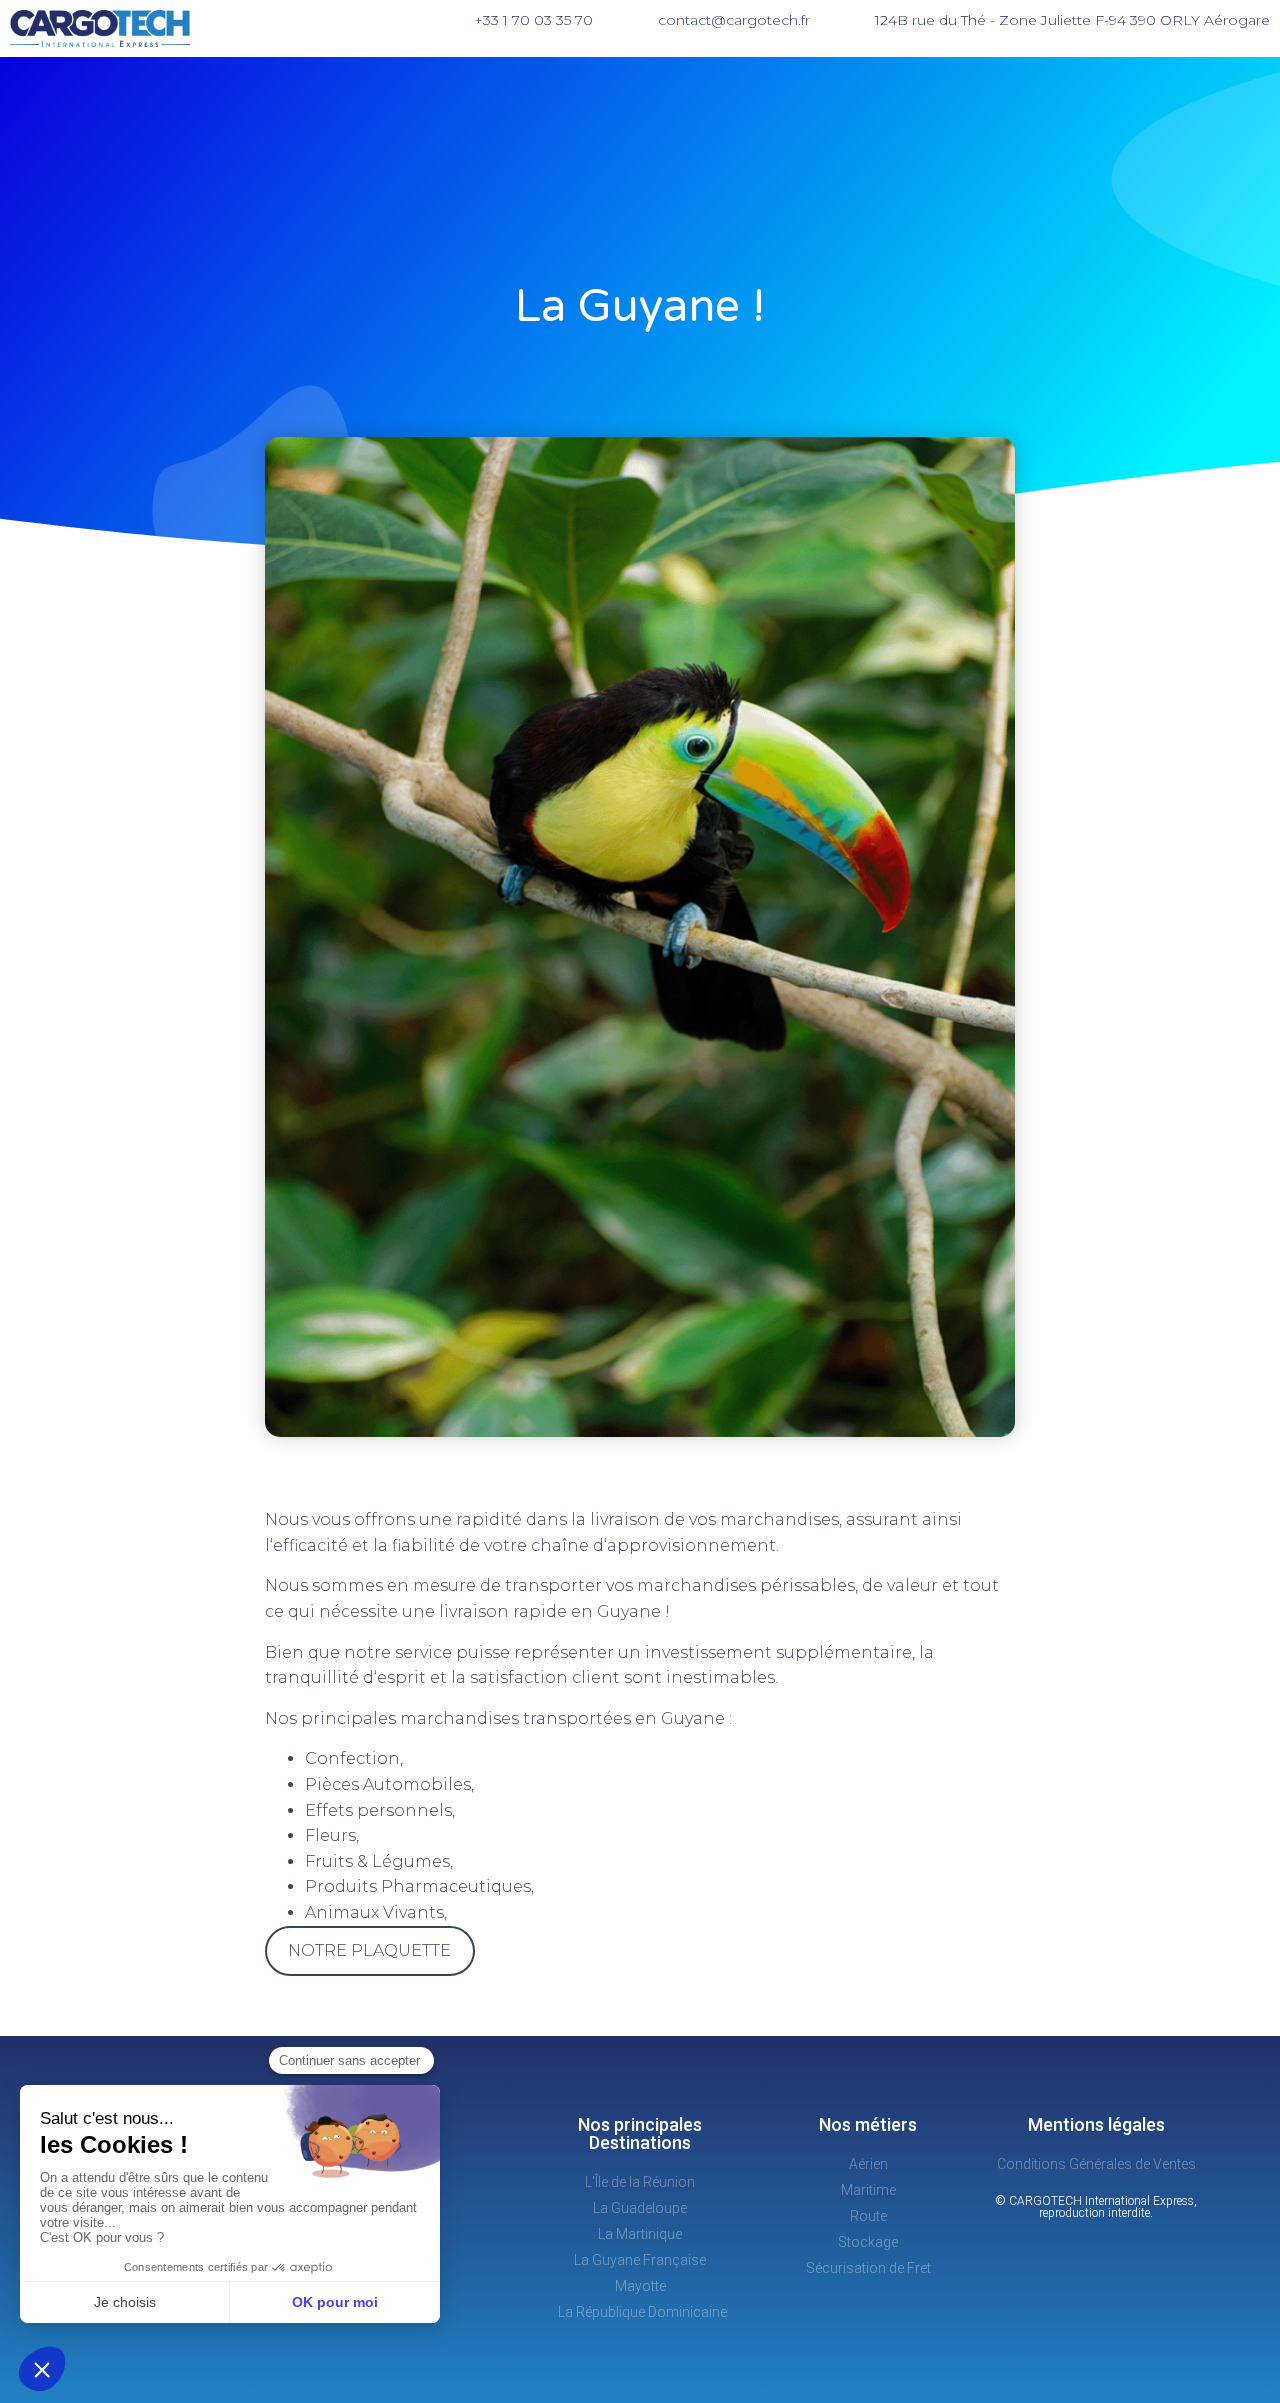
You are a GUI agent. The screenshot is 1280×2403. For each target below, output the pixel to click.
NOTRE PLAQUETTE (369, 1950)
